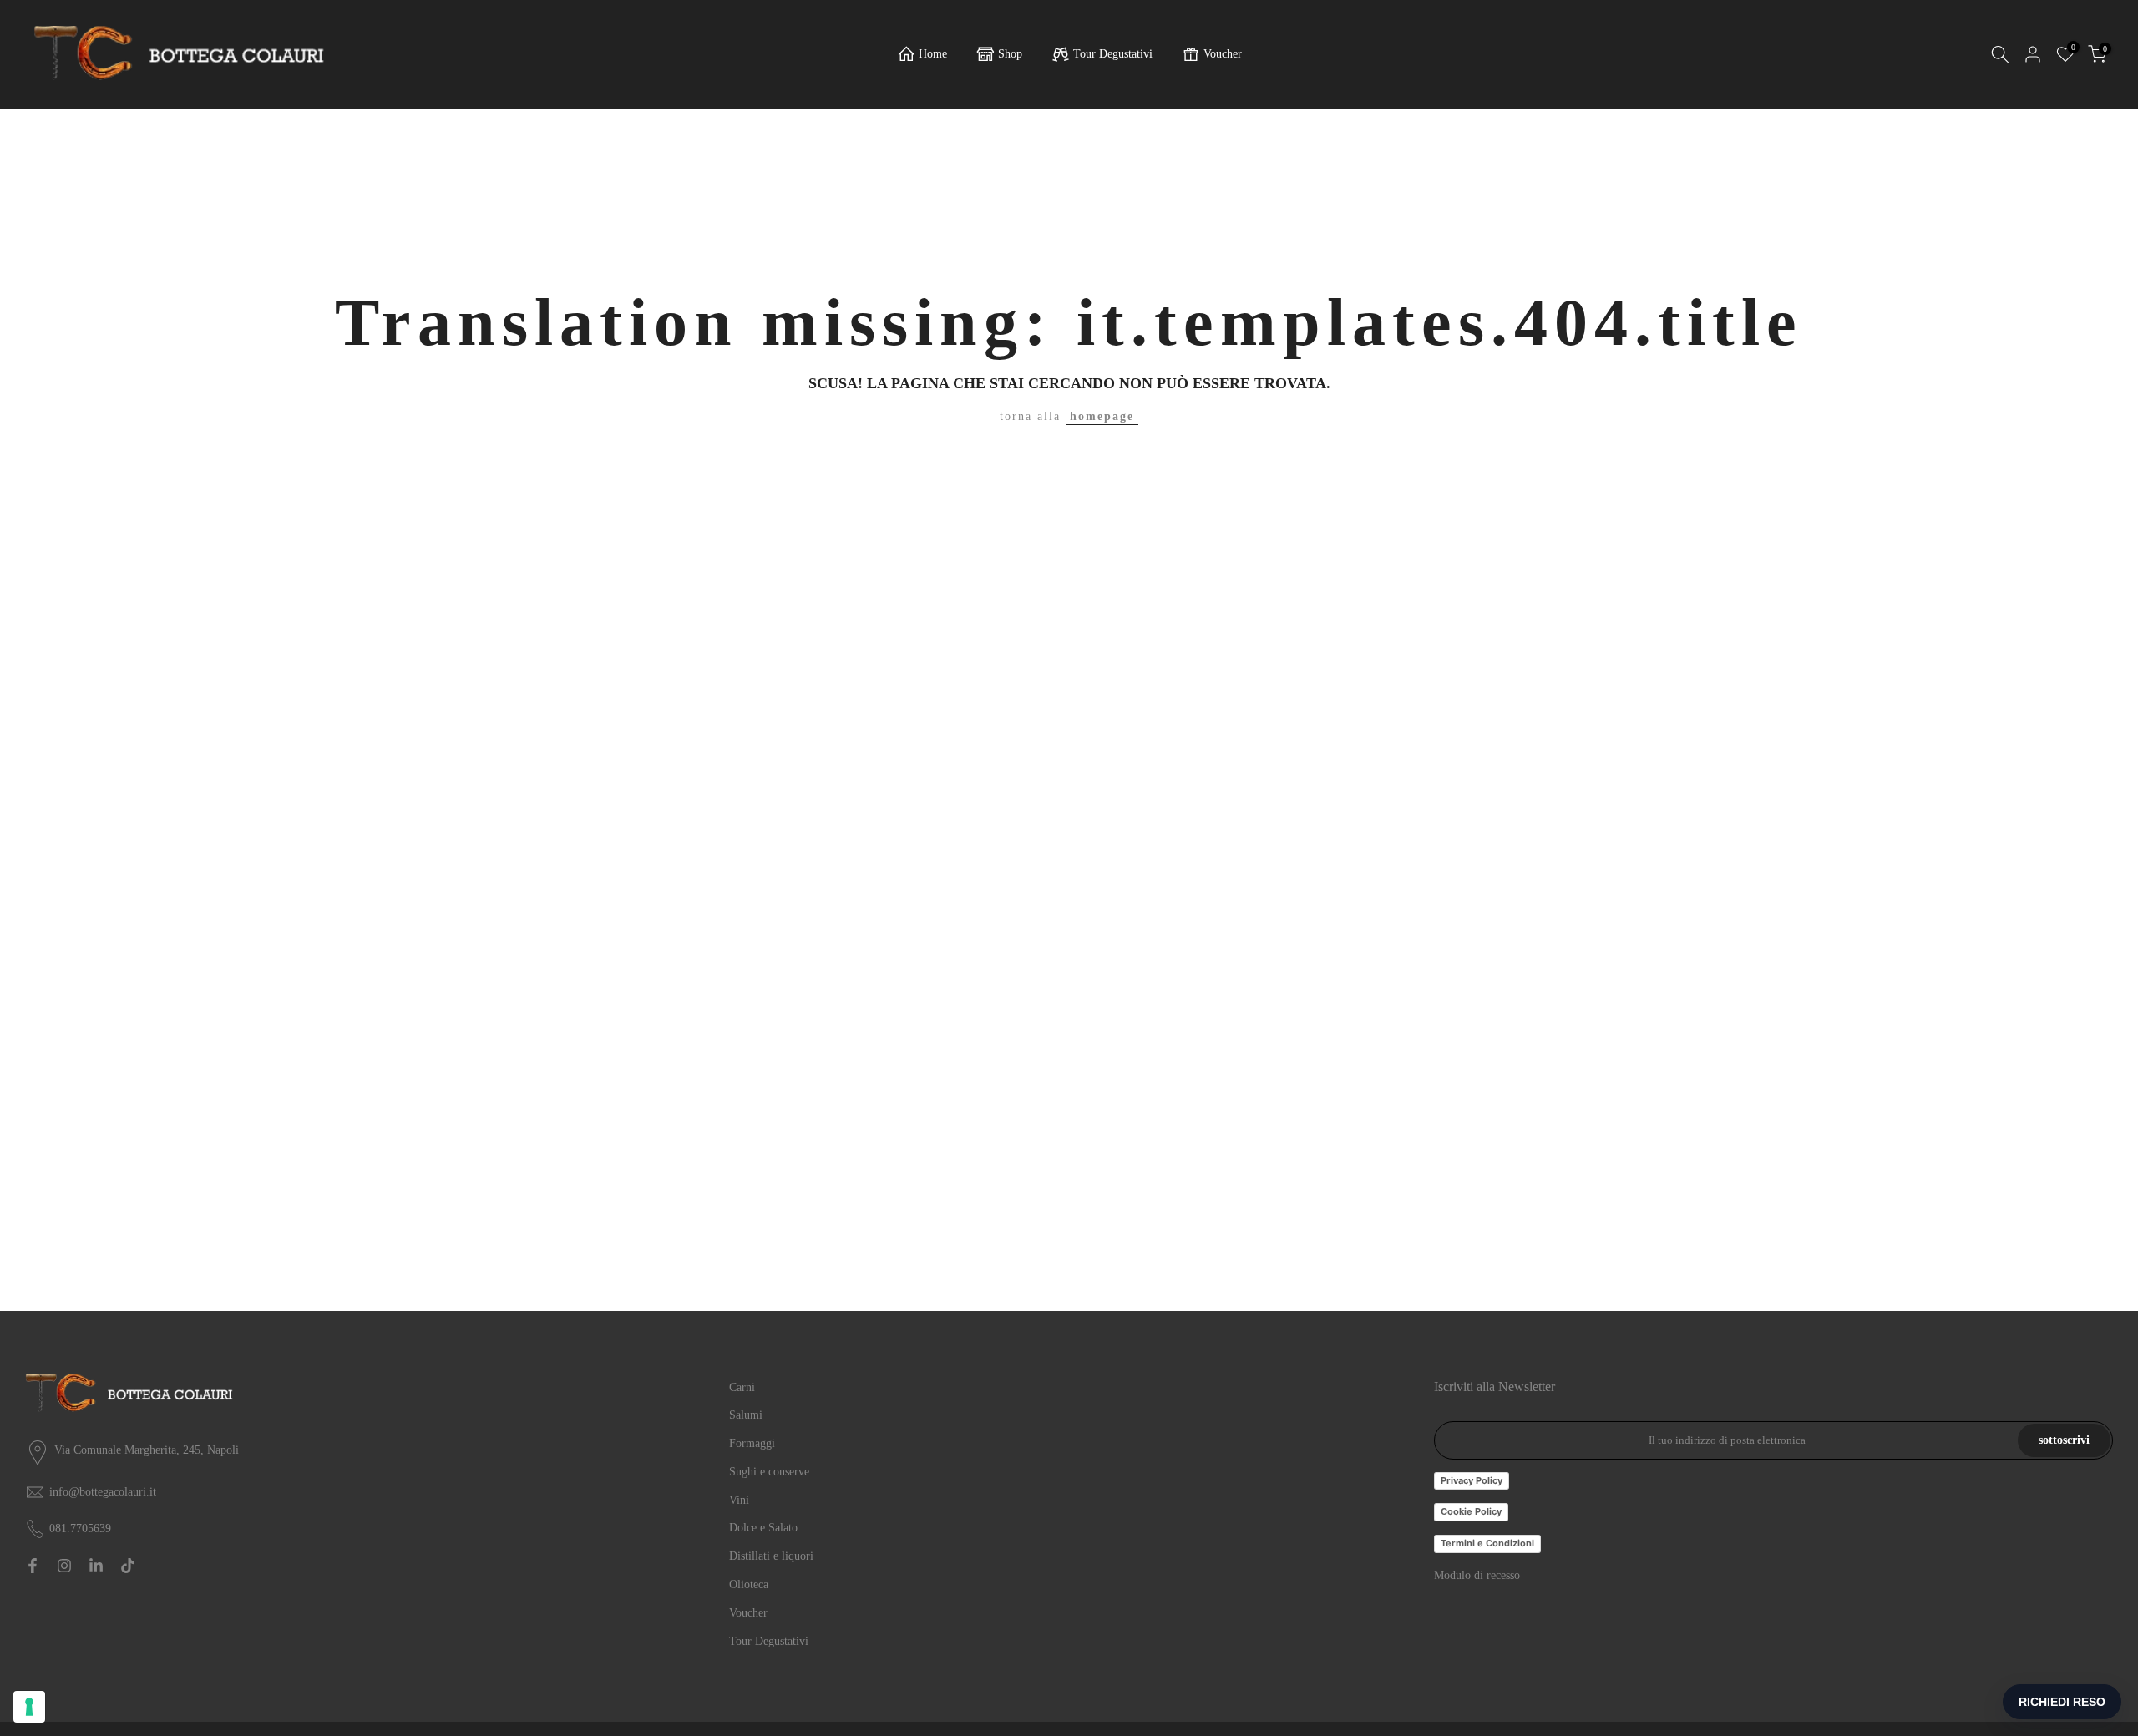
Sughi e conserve (769, 1472)
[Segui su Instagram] (64, 1566)
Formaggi (752, 1443)
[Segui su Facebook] (33, 1566)
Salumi (746, 1415)
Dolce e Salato (763, 1528)
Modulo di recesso (1477, 1575)
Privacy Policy (1472, 1480)
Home (933, 54)
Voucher (1223, 54)
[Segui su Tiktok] (128, 1566)
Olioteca (749, 1584)
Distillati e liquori (771, 1556)
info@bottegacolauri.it (103, 1492)
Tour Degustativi (1113, 54)
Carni (742, 1387)
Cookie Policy (1471, 1511)
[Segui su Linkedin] (96, 1566)
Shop (1010, 54)
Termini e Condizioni (1487, 1543)
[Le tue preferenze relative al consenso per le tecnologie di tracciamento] (29, 1707)
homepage (1102, 416)
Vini (739, 1500)
